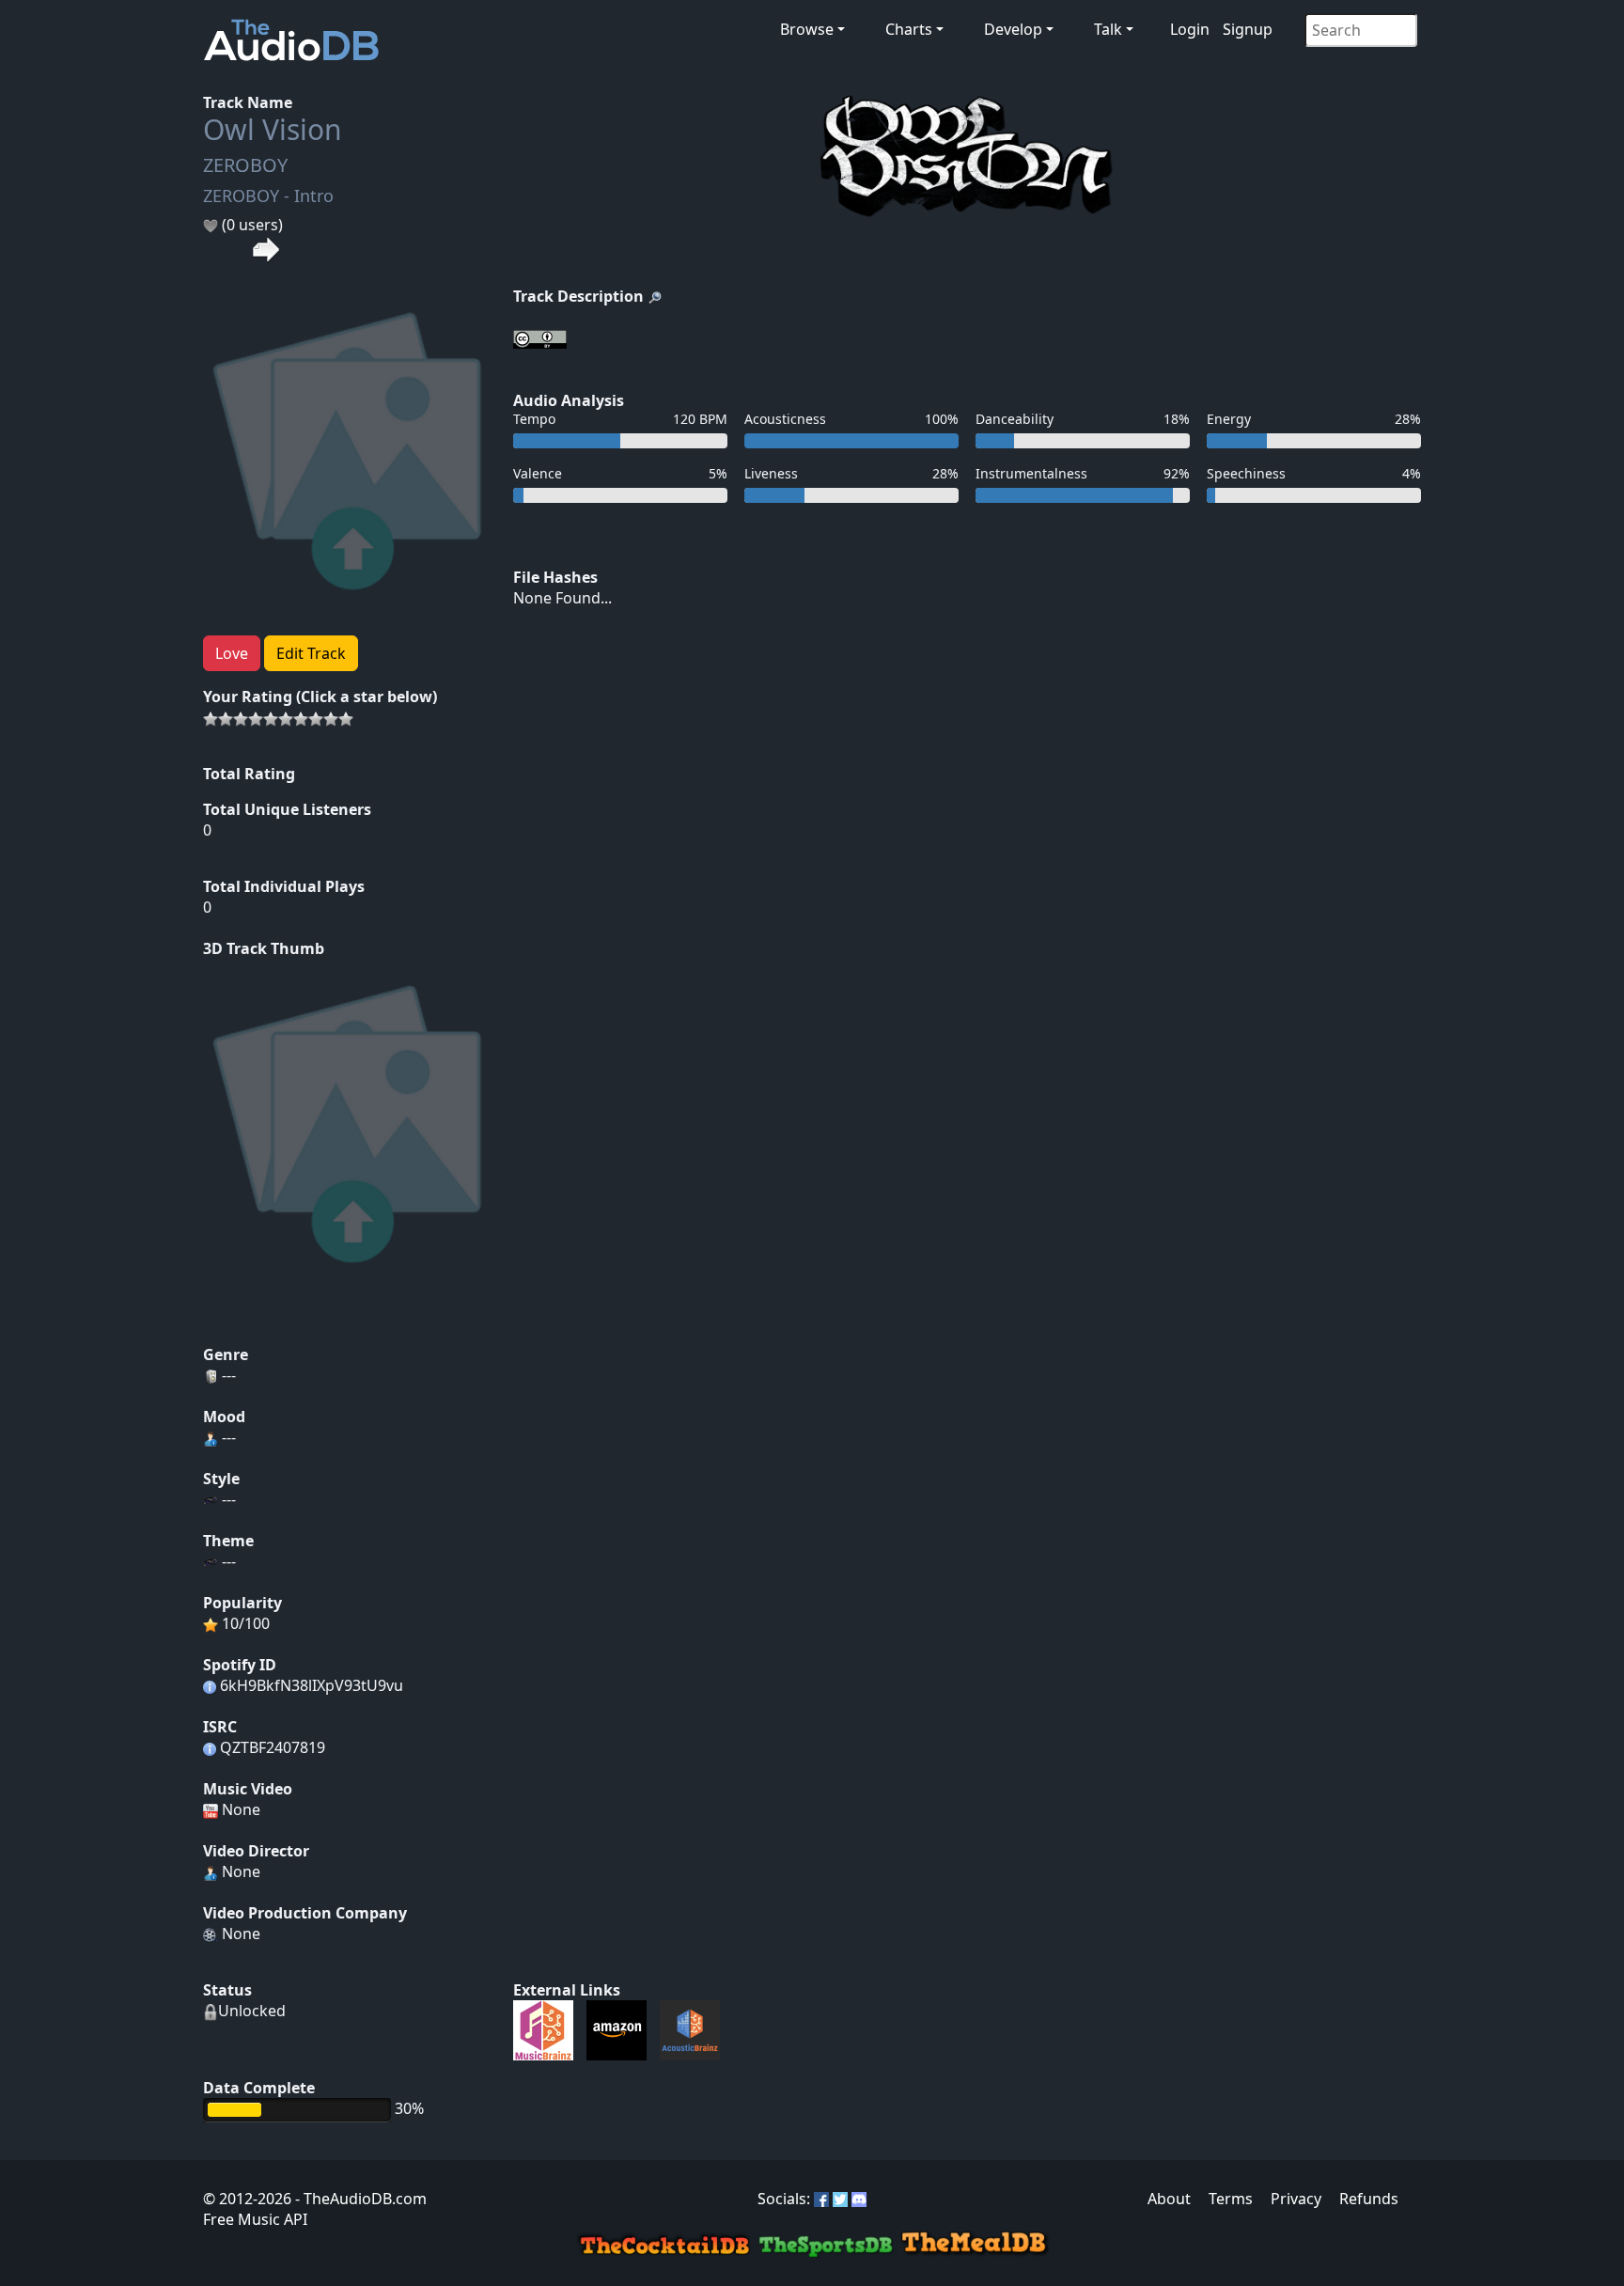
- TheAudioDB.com (359, 2199)
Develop (1013, 29)
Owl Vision (273, 129)
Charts (909, 29)
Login (1190, 29)
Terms (1231, 2199)
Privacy (1296, 2199)
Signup (1248, 29)
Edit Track (311, 653)
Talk (1108, 29)
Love (232, 653)
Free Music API (255, 2219)
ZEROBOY (245, 165)
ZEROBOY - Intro (268, 196)
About (1169, 2199)
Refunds (1369, 2199)
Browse (807, 29)
